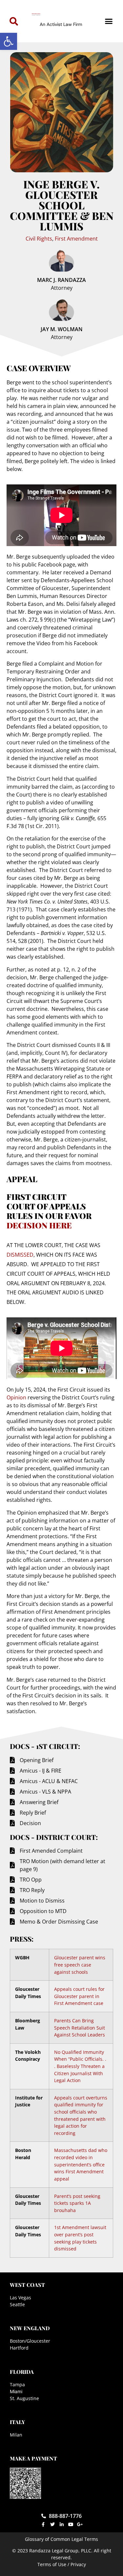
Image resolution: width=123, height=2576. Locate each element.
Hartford (19, 2348)
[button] (9, 41)
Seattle (17, 2304)
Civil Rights (39, 239)
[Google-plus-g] (80, 2524)
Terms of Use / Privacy (62, 2564)
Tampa (17, 2384)
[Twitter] (52, 2524)
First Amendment (76, 239)
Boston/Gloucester (30, 2341)
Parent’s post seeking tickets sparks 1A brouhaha (77, 2203)
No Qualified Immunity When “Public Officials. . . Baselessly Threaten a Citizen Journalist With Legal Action (80, 2066)
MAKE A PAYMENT (33, 2458)
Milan (16, 2435)
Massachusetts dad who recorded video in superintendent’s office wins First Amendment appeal (81, 2164)
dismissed (20, 1255)
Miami (16, 2391)
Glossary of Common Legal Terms (61, 2539)
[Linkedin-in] (62, 2524)
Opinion (16, 1397)
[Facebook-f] (43, 2524)
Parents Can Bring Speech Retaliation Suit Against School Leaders (80, 2028)
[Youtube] (71, 2524)
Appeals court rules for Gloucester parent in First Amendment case (79, 1996)
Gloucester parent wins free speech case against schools (80, 1965)
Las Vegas (20, 2298)
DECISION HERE (39, 1225)
